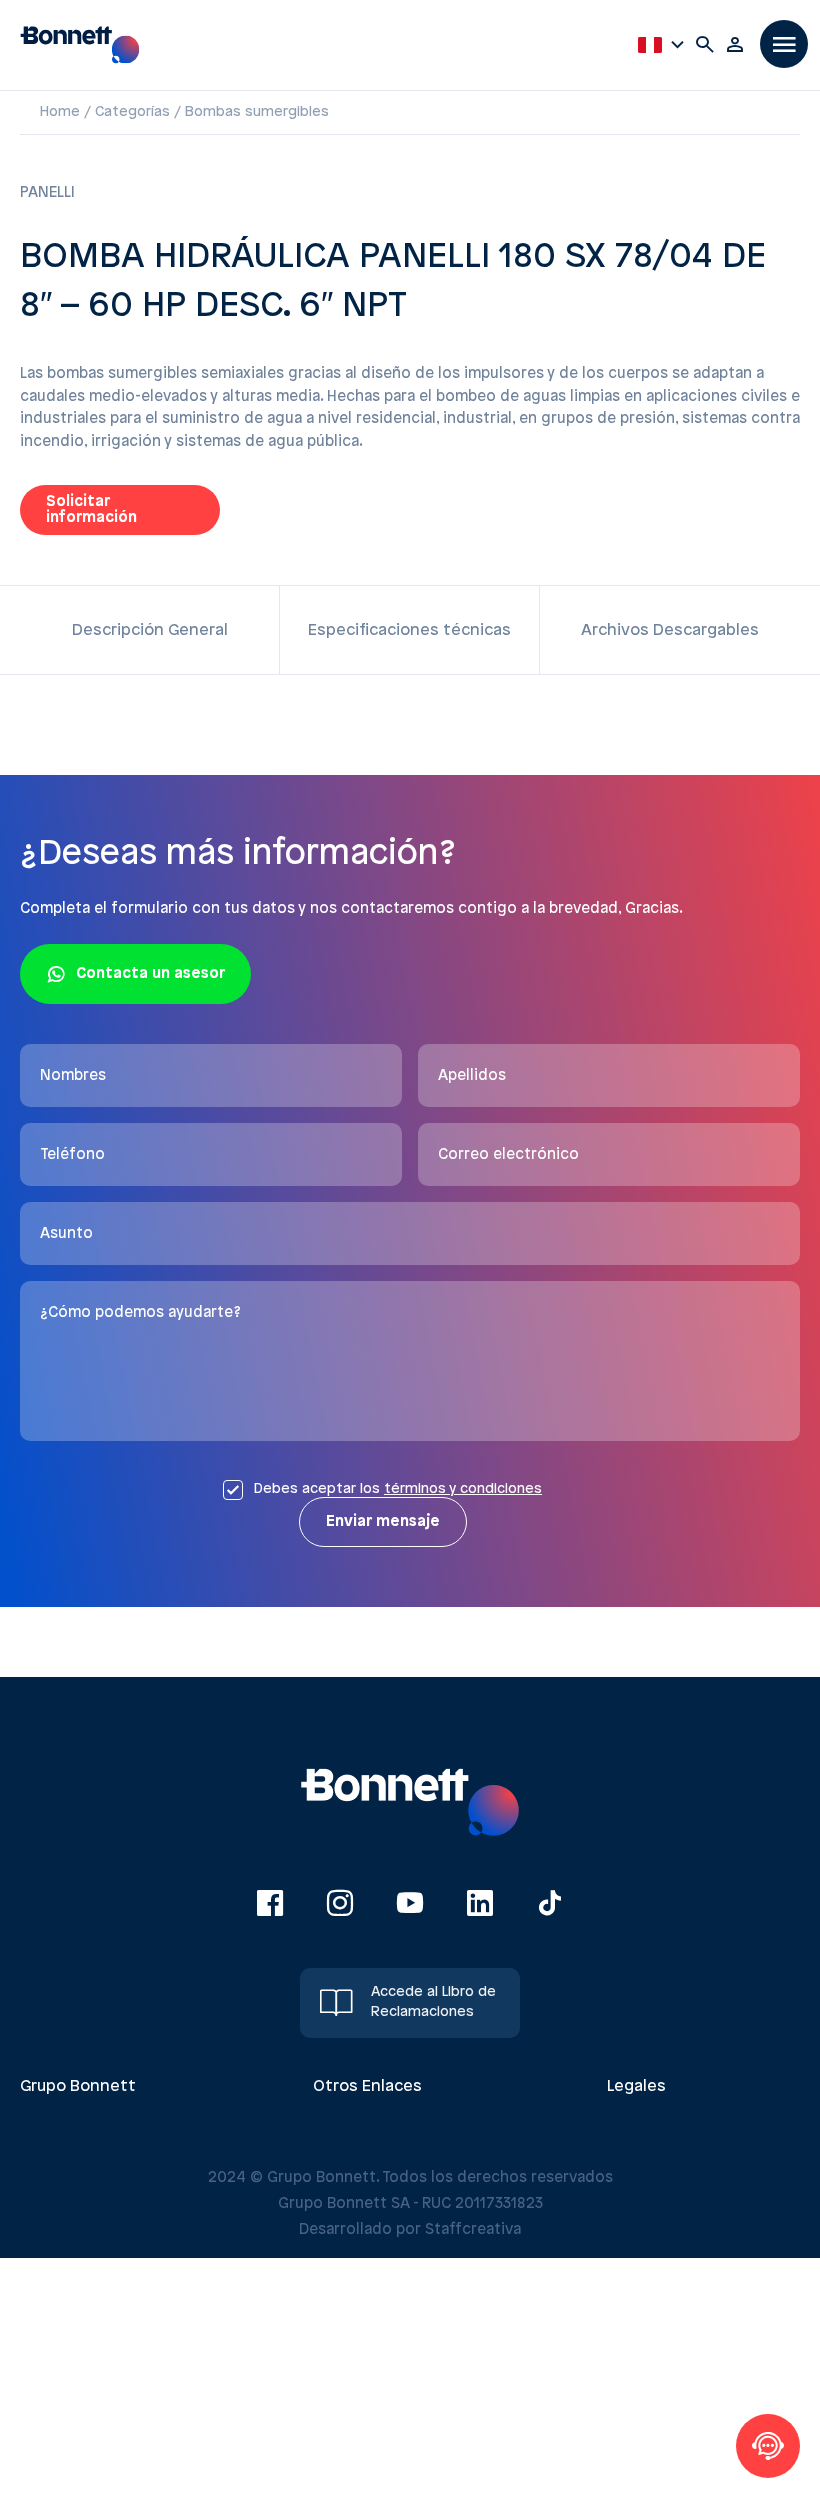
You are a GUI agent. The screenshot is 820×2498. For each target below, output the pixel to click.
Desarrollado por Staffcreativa (410, 2230)
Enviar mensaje (383, 1522)
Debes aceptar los (397, 1489)
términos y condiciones (463, 1489)
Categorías (132, 112)
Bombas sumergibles (257, 112)
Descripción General (150, 630)
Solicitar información (91, 510)
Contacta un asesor (150, 974)
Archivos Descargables (670, 630)
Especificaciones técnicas (409, 630)
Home (60, 112)
